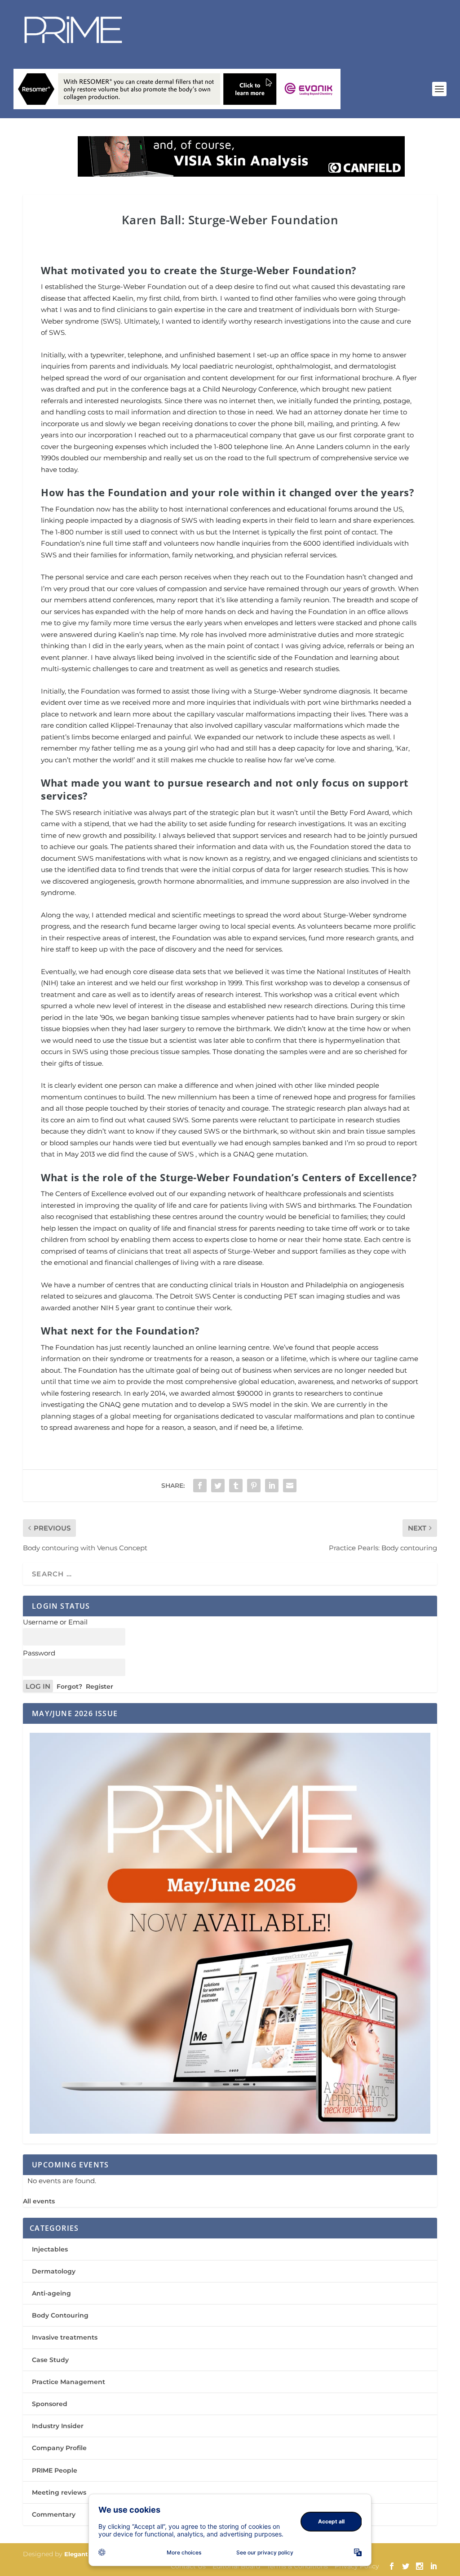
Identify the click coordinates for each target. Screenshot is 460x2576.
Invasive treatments (65, 2337)
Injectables (50, 2249)
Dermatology (54, 2271)
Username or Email (55, 1622)
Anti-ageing (51, 2293)
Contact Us (188, 2566)
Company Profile (59, 2448)
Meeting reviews (59, 2492)
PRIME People (55, 2470)
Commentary (54, 2514)
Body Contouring (60, 2315)
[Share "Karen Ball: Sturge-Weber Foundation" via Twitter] (218, 1486)
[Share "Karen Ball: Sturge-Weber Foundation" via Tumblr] (236, 1486)
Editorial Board (236, 2566)
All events (39, 2201)
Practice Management (69, 2382)
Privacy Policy (357, 2566)
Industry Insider (58, 2426)
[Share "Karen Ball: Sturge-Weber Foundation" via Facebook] (200, 1486)
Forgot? (69, 1686)
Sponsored (50, 2404)
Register (100, 1686)
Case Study (50, 2360)
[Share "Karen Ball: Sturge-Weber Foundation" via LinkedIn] (272, 1486)
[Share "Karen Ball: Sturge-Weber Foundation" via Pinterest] (254, 1486)
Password (39, 1653)
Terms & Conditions (297, 2566)
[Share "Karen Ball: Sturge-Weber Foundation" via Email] (290, 1486)
